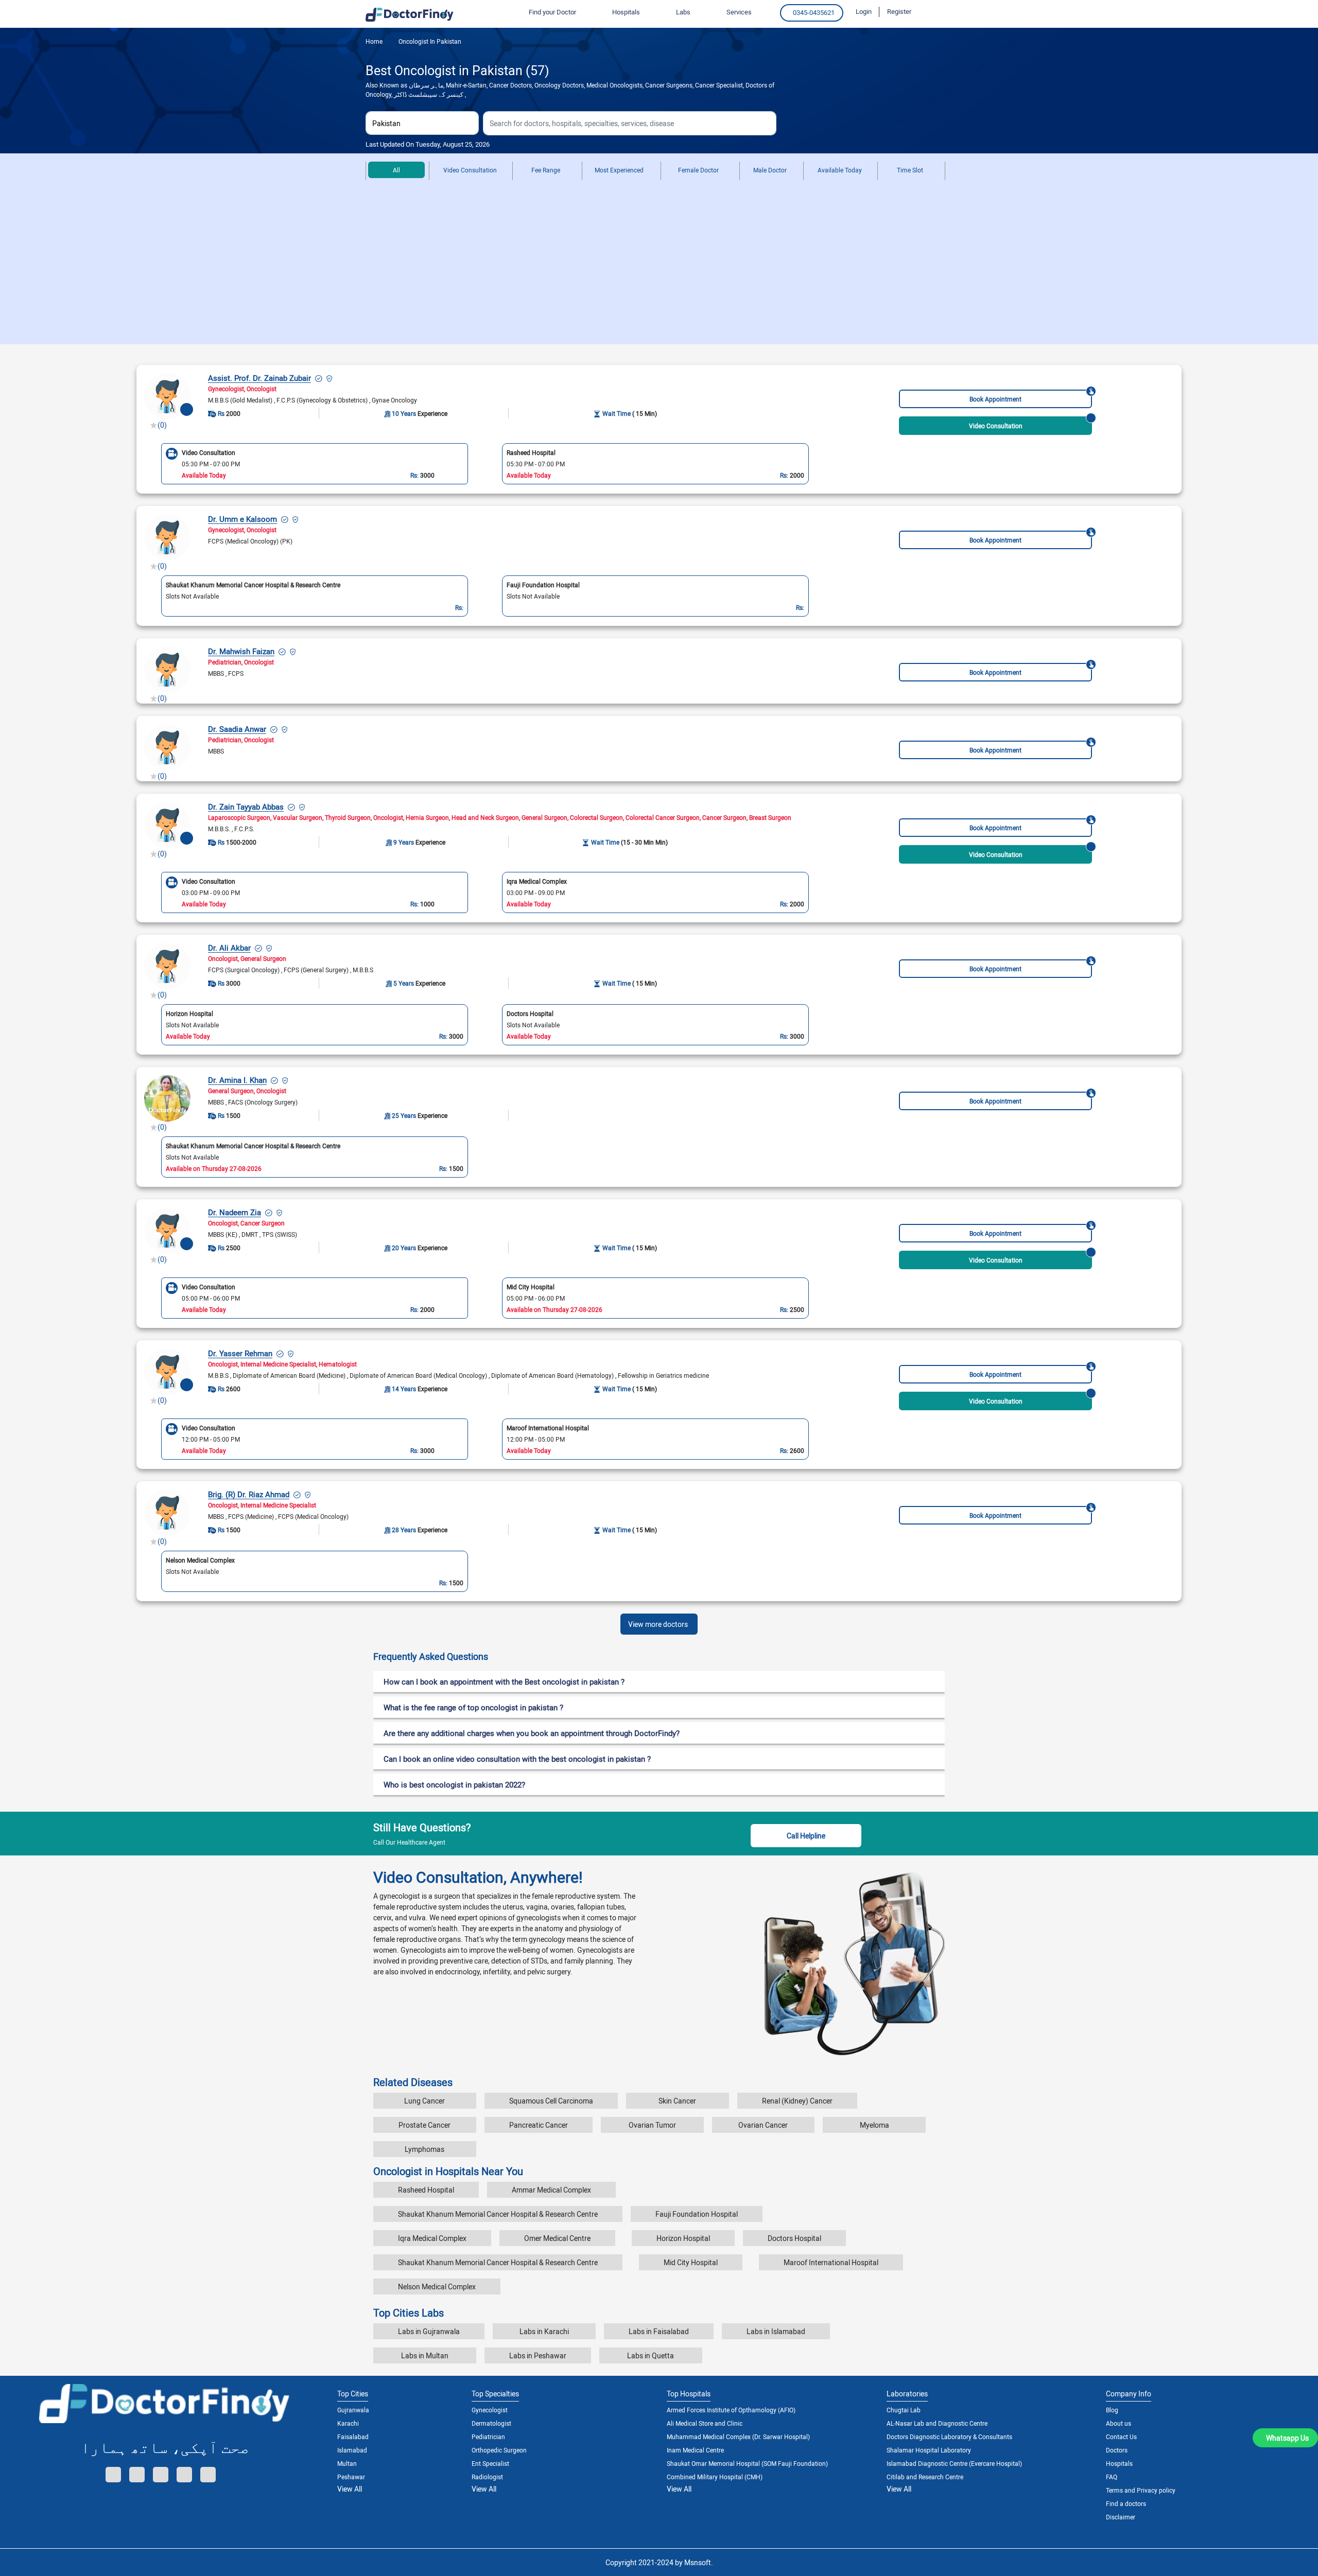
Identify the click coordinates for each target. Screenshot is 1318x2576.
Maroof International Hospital (831, 2262)
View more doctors (658, 1624)
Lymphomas (424, 2149)
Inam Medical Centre (695, 2450)
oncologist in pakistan (429, 41)
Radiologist (487, 2477)
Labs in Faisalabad (659, 2331)
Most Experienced (619, 170)
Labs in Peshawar (538, 2355)
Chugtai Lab (904, 2410)
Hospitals (1119, 2463)
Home (374, 41)
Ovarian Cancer (763, 2125)
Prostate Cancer (424, 2125)
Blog (1112, 2410)
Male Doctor (770, 170)
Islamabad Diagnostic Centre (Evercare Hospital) (954, 2463)
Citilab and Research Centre (925, 2477)
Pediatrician (488, 2437)
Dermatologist (491, 2423)
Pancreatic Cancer (539, 2125)
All (396, 170)
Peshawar (351, 2477)
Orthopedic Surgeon (499, 2450)
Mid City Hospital (691, 2262)
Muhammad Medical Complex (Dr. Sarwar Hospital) (738, 2437)
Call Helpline (806, 1836)
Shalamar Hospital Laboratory (929, 2450)
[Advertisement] (659, 267)
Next (823, 463)
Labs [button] (683, 12)
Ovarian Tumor (652, 2125)
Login (864, 11)
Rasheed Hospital (426, 2190)
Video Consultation (470, 170)
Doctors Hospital (794, 2238)
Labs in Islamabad (776, 2331)
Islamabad (352, 2450)
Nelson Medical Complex (437, 2286)
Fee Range (546, 170)
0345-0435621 (814, 12)
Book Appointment (995, 399)
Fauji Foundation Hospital (697, 2214)
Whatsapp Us (1287, 2438)
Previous (147, 463)
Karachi (348, 2423)
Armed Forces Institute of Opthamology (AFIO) (731, 2410)
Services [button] (739, 12)
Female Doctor (698, 170)
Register (899, 11)
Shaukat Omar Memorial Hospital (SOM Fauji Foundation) (747, 2463)
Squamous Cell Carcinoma (551, 2101)
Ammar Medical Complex (551, 2190)
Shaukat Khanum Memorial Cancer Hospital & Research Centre (498, 2214)
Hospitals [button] (626, 12)
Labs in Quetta (651, 2355)
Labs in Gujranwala (429, 2331)
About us (1118, 2423)
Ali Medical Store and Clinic (705, 2423)
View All (350, 2489)
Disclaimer (1121, 2517)
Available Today (840, 170)
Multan (347, 2463)
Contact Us (1121, 2437)
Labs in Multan (425, 2355)
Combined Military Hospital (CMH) (715, 2477)
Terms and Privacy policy (1141, 2490)
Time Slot (910, 170)
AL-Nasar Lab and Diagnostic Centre (937, 2423)
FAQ (1112, 2477)
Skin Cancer (677, 2101)
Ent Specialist (490, 2463)
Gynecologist (490, 2410)
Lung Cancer (424, 2101)
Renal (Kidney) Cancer (797, 2101)
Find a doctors (1126, 2503)
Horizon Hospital (683, 2238)
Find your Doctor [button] (552, 12)
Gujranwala (353, 2410)
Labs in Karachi (544, 2331)
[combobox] (422, 123)
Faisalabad (353, 2437)
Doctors (1117, 2450)
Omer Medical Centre (557, 2238)
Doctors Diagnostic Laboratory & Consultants (949, 2437)
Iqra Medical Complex (432, 2238)
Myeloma (874, 2125)
